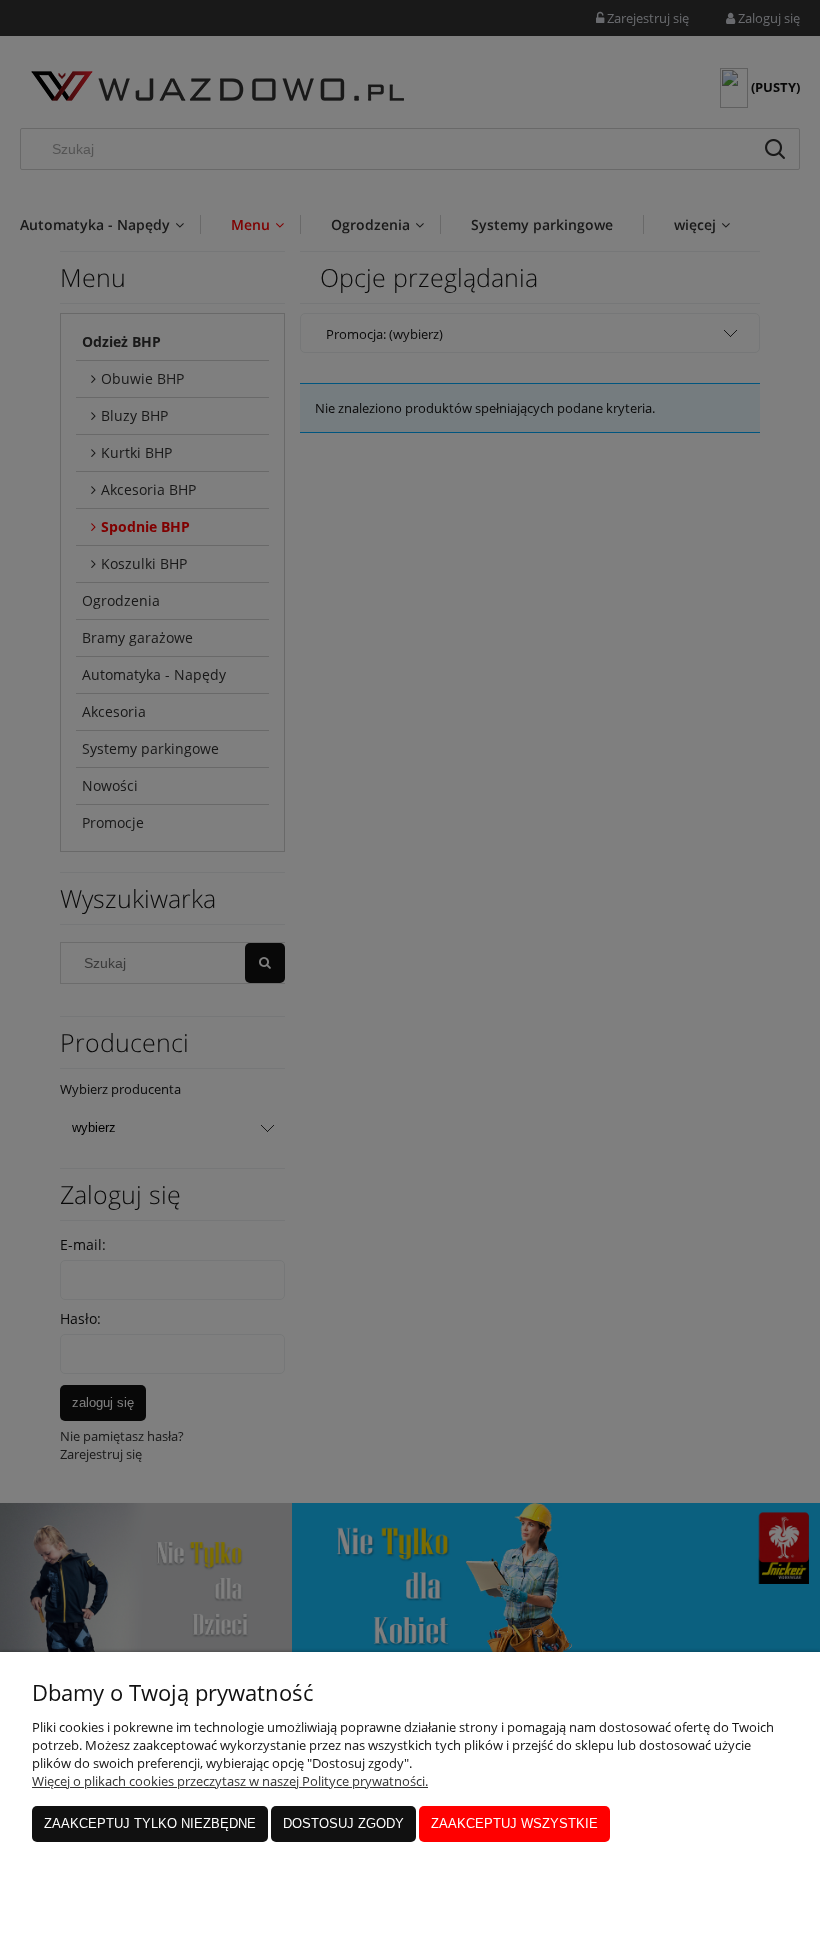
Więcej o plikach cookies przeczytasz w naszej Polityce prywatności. (230, 1781)
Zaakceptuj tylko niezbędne (150, 1823)
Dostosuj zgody (343, 1823)
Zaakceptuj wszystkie (514, 1823)
